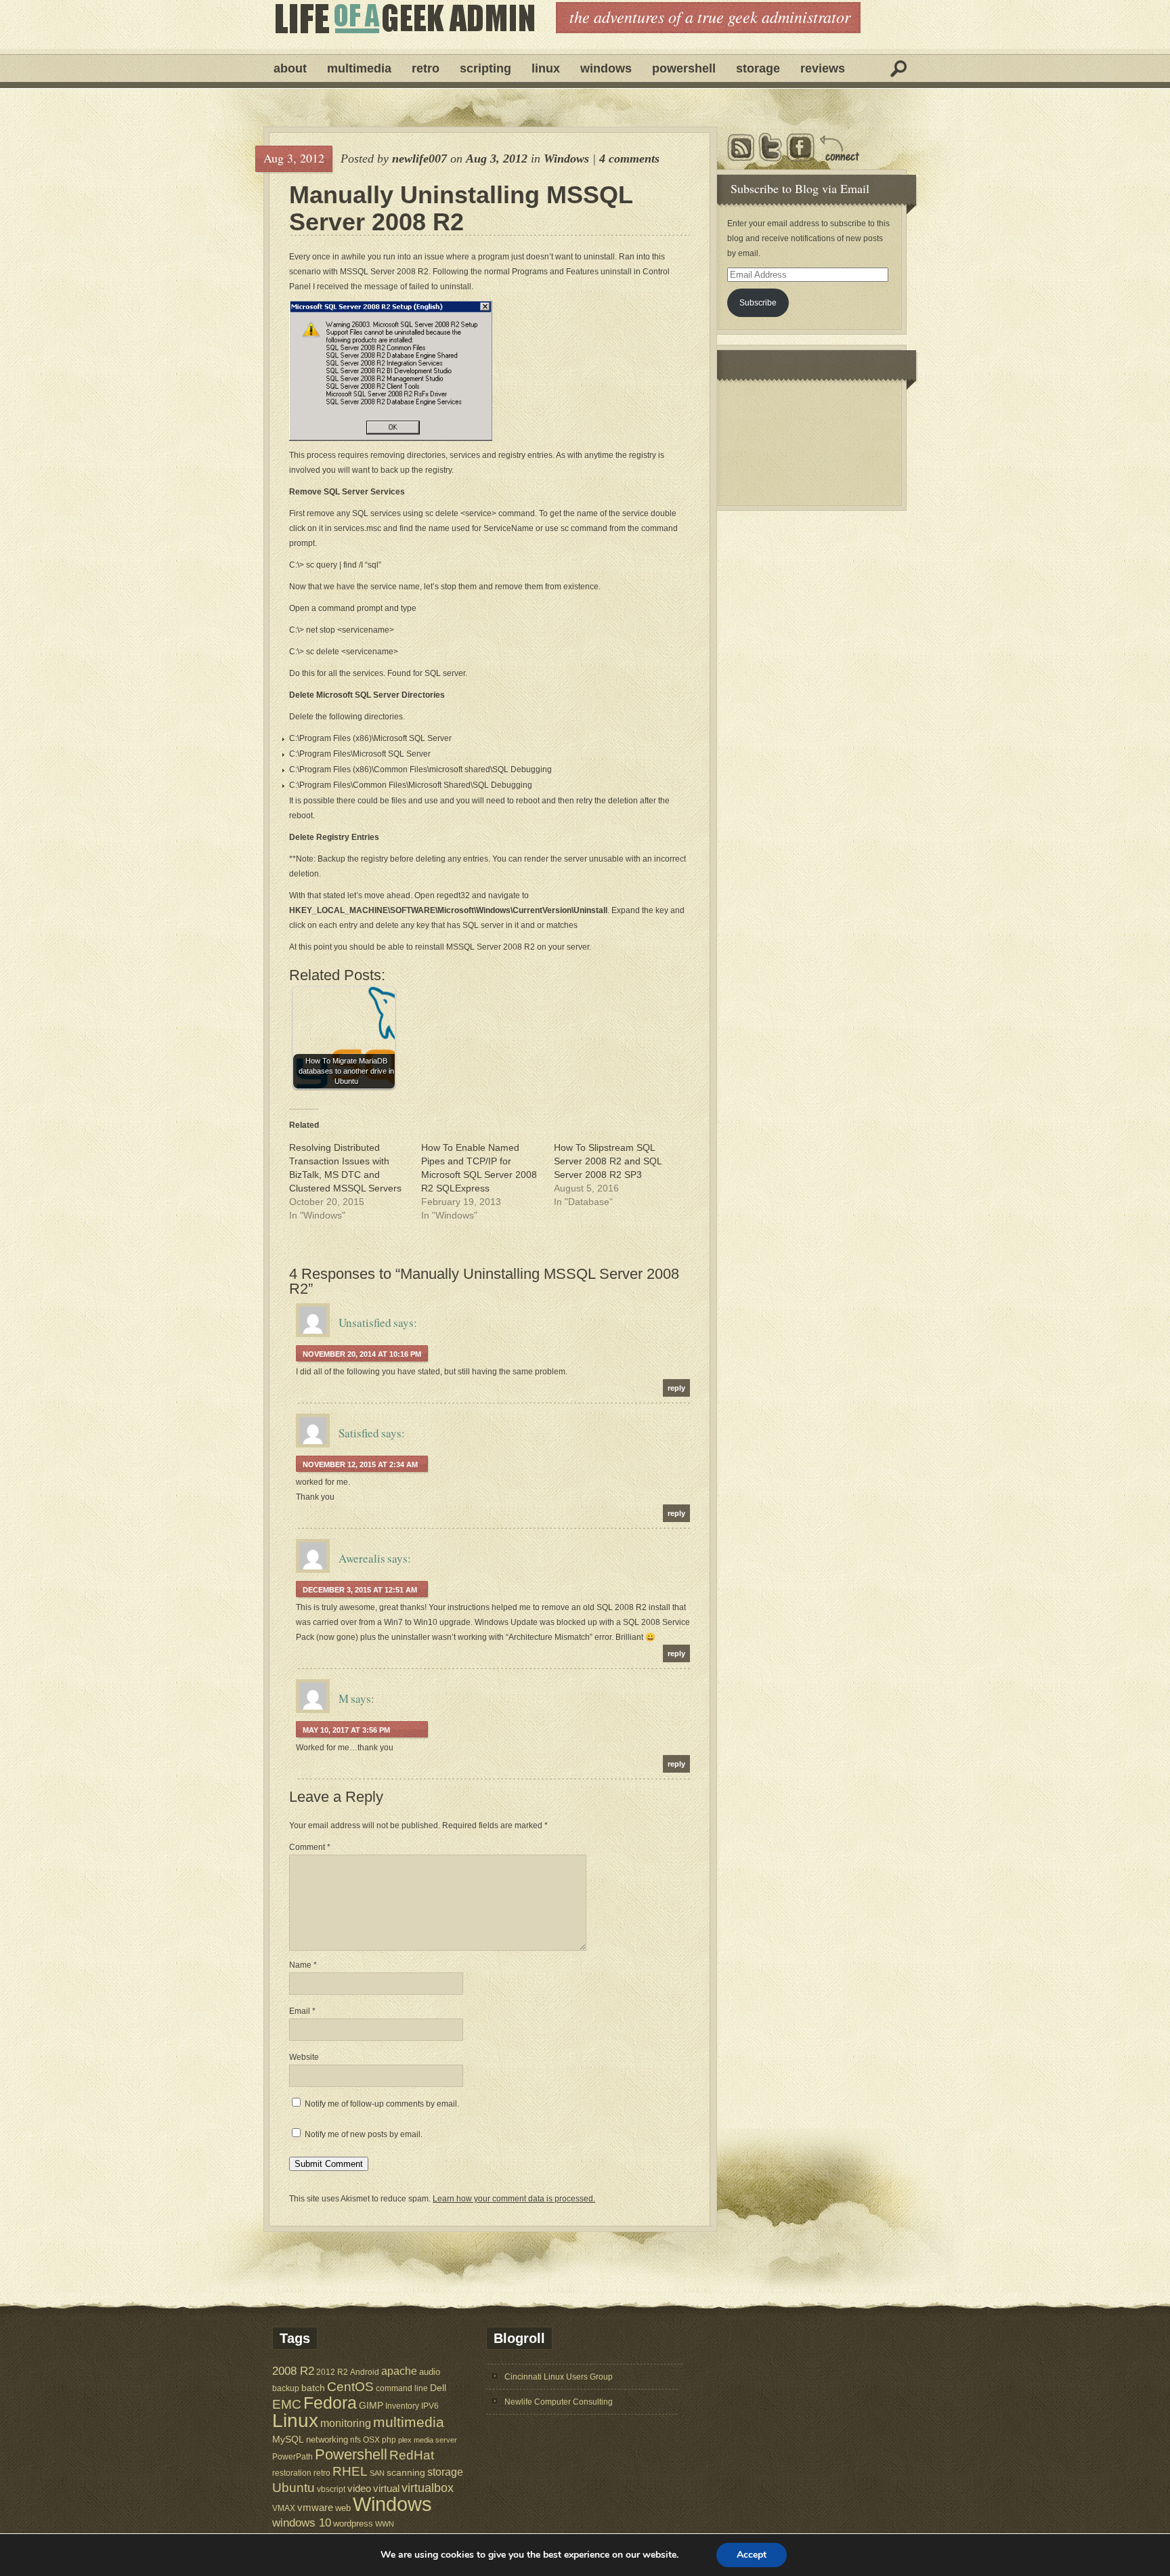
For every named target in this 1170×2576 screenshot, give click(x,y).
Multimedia (359, 68)
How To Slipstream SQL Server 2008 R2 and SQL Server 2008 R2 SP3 (608, 1161)
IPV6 (430, 2406)
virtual (386, 2488)
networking (327, 2440)
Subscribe (758, 303)
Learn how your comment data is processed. (514, 2199)
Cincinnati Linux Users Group (559, 2377)
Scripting (485, 68)
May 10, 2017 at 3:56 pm (346, 1730)
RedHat (412, 2455)
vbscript (331, 2489)
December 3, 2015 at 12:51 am (360, 1590)
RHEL (350, 2471)
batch (313, 2388)
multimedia (409, 2422)
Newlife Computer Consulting (559, 2402)
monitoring (346, 2423)
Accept (752, 2555)
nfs (355, 2440)
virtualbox (428, 2488)
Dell (438, 2388)
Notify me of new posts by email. (364, 2134)
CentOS (350, 2387)
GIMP (371, 2405)
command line (402, 2388)
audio (430, 2372)
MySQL (288, 2439)
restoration (292, 2473)
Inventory (402, 2406)
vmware (315, 2508)
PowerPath (292, 2456)
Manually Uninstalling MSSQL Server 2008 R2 (461, 209)
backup (286, 2388)
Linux (546, 68)
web (343, 2508)
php (389, 2440)
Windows (606, 68)
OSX (371, 2440)
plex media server (428, 2440)
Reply (676, 1388)
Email (302, 2011)
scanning (406, 2472)
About (290, 68)
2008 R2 (293, 2371)
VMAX (284, 2508)
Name (303, 1965)
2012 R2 (332, 2372)
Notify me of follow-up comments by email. (382, 2104)
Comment (310, 1847)
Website (304, 2057)
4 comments (629, 159)
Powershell (684, 68)
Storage (758, 68)
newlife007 (419, 159)
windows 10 (302, 2523)
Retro (426, 68)
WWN (385, 2524)
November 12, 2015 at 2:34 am (360, 1464)
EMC (287, 2404)
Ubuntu (294, 2488)
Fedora (330, 2403)
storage (445, 2472)
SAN (377, 2473)
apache (399, 2371)
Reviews (823, 68)
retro (322, 2473)
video (359, 2489)
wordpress (353, 2524)
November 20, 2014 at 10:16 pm (362, 1354)
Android (365, 2372)
